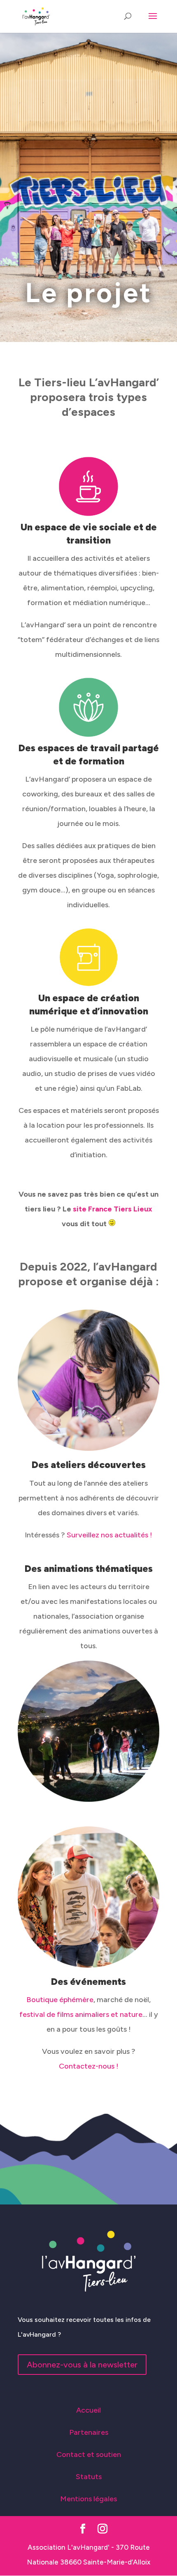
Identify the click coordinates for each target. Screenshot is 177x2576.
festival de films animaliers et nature (81, 2014)
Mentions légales (88, 2499)
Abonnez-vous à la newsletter (82, 2365)
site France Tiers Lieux (113, 1209)
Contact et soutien (89, 2454)
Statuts (89, 2477)
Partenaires (89, 2432)
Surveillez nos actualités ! (109, 1535)
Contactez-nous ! (89, 2066)
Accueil (88, 2410)
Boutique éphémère (60, 2000)
